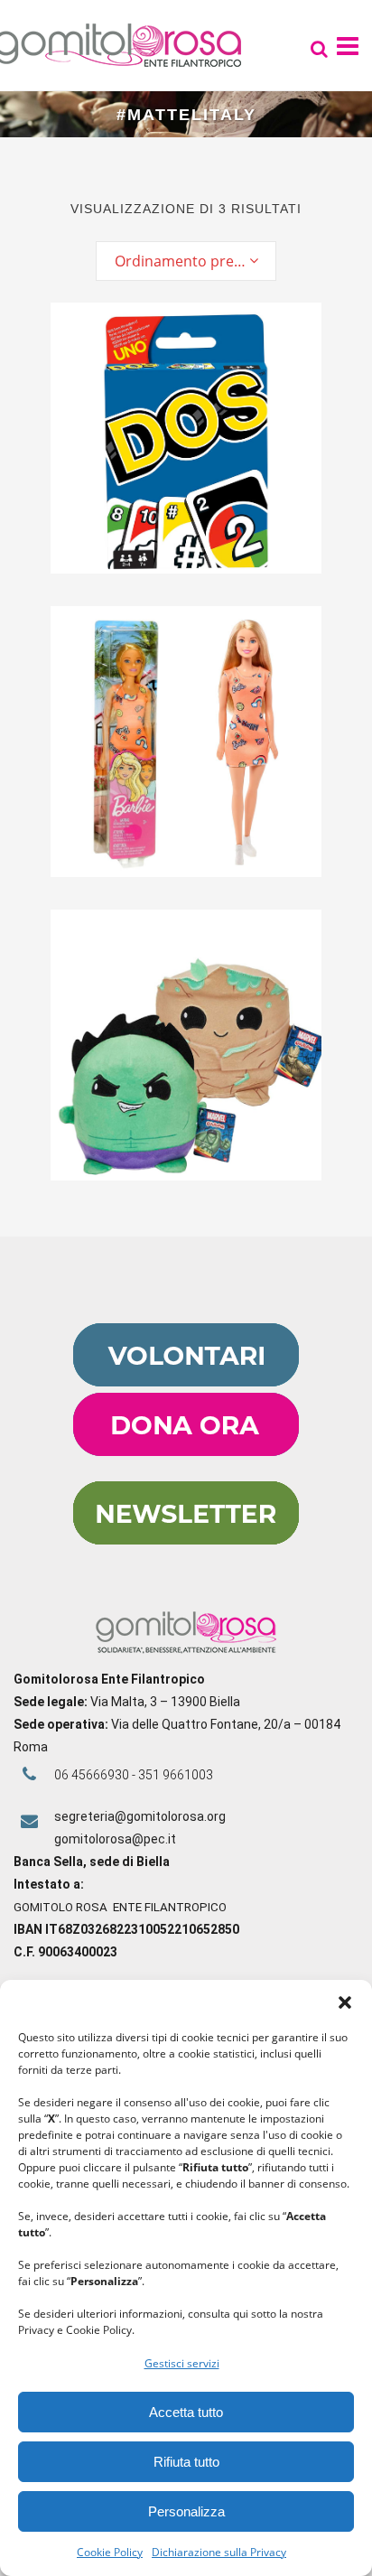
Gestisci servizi (182, 2363)
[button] (345, 2002)
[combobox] (186, 261)
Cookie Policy (110, 2552)
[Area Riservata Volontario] (186, 1382)
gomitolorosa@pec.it (116, 1839)
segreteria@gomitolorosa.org (140, 1816)
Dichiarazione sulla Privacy (219, 2552)
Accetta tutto (186, 2412)
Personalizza (186, 2511)
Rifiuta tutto (186, 2462)
